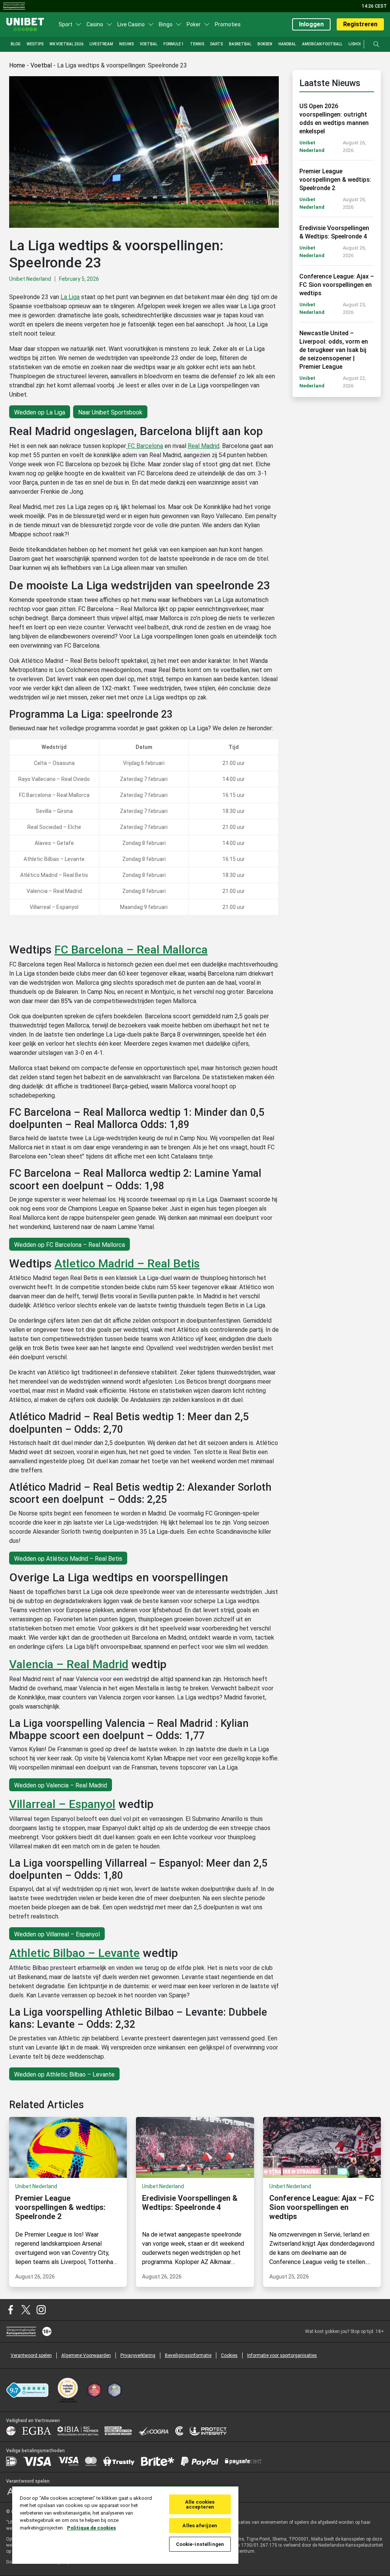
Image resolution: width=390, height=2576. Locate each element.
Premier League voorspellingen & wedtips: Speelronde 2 (335, 180)
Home (17, 65)
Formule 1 (174, 44)
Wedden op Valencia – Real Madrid (61, 1785)
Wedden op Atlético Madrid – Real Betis (68, 1559)
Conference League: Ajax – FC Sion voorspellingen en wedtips (337, 285)
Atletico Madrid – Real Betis (127, 1263)
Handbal (287, 44)
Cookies (229, 2355)
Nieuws (126, 44)
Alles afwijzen (200, 2526)
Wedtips (35, 44)
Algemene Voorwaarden (86, 2355)
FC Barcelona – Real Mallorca (131, 950)
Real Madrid (204, 446)
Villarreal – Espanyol (62, 1804)
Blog (16, 44)
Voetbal (149, 44)
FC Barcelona (145, 446)
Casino (95, 24)
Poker (194, 24)
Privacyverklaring (138, 2355)
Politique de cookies (91, 2528)
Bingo (166, 24)
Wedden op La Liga (40, 412)
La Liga (70, 297)
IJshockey (359, 44)
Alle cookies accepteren (200, 2504)
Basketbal (240, 44)
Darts (217, 44)
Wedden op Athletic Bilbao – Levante (64, 2074)
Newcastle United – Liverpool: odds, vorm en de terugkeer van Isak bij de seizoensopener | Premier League (334, 350)
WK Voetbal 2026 (66, 44)
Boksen (265, 44)
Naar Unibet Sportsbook (110, 412)
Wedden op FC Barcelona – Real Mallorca (70, 1245)
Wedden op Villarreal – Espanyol (57, 1934)
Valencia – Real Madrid (69, 1664)
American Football (322, 44)
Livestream (101, 44)
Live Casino (131, 24)
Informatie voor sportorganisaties (282, 2355)
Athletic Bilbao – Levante (74, 1953)
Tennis (197, 44)
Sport (66, 24)
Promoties (228, 24)
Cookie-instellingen (200, 2544)
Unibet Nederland (30, 279)
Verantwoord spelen (31, 2355)
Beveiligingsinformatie (188, 2355)
